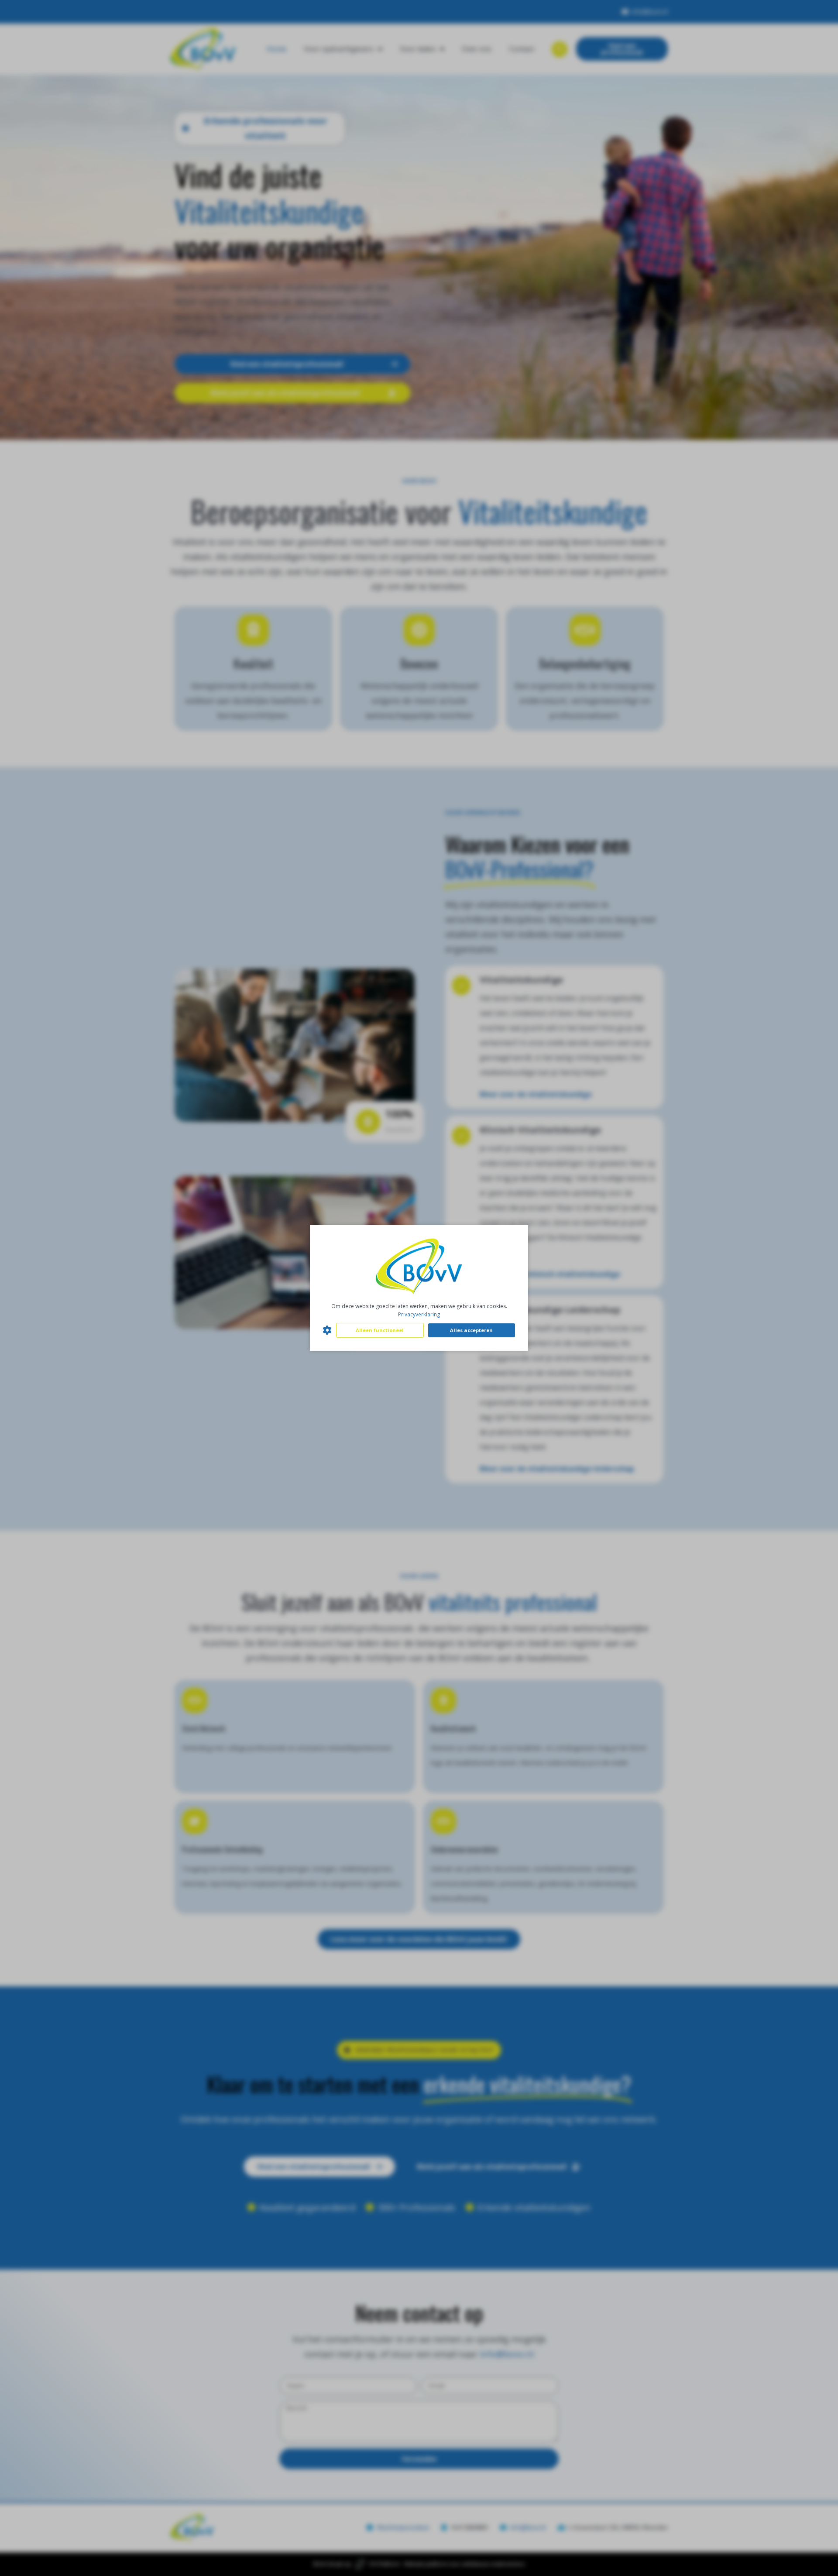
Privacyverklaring (419, 1314)
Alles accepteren (471, 1330)
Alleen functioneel (380, 1330)
